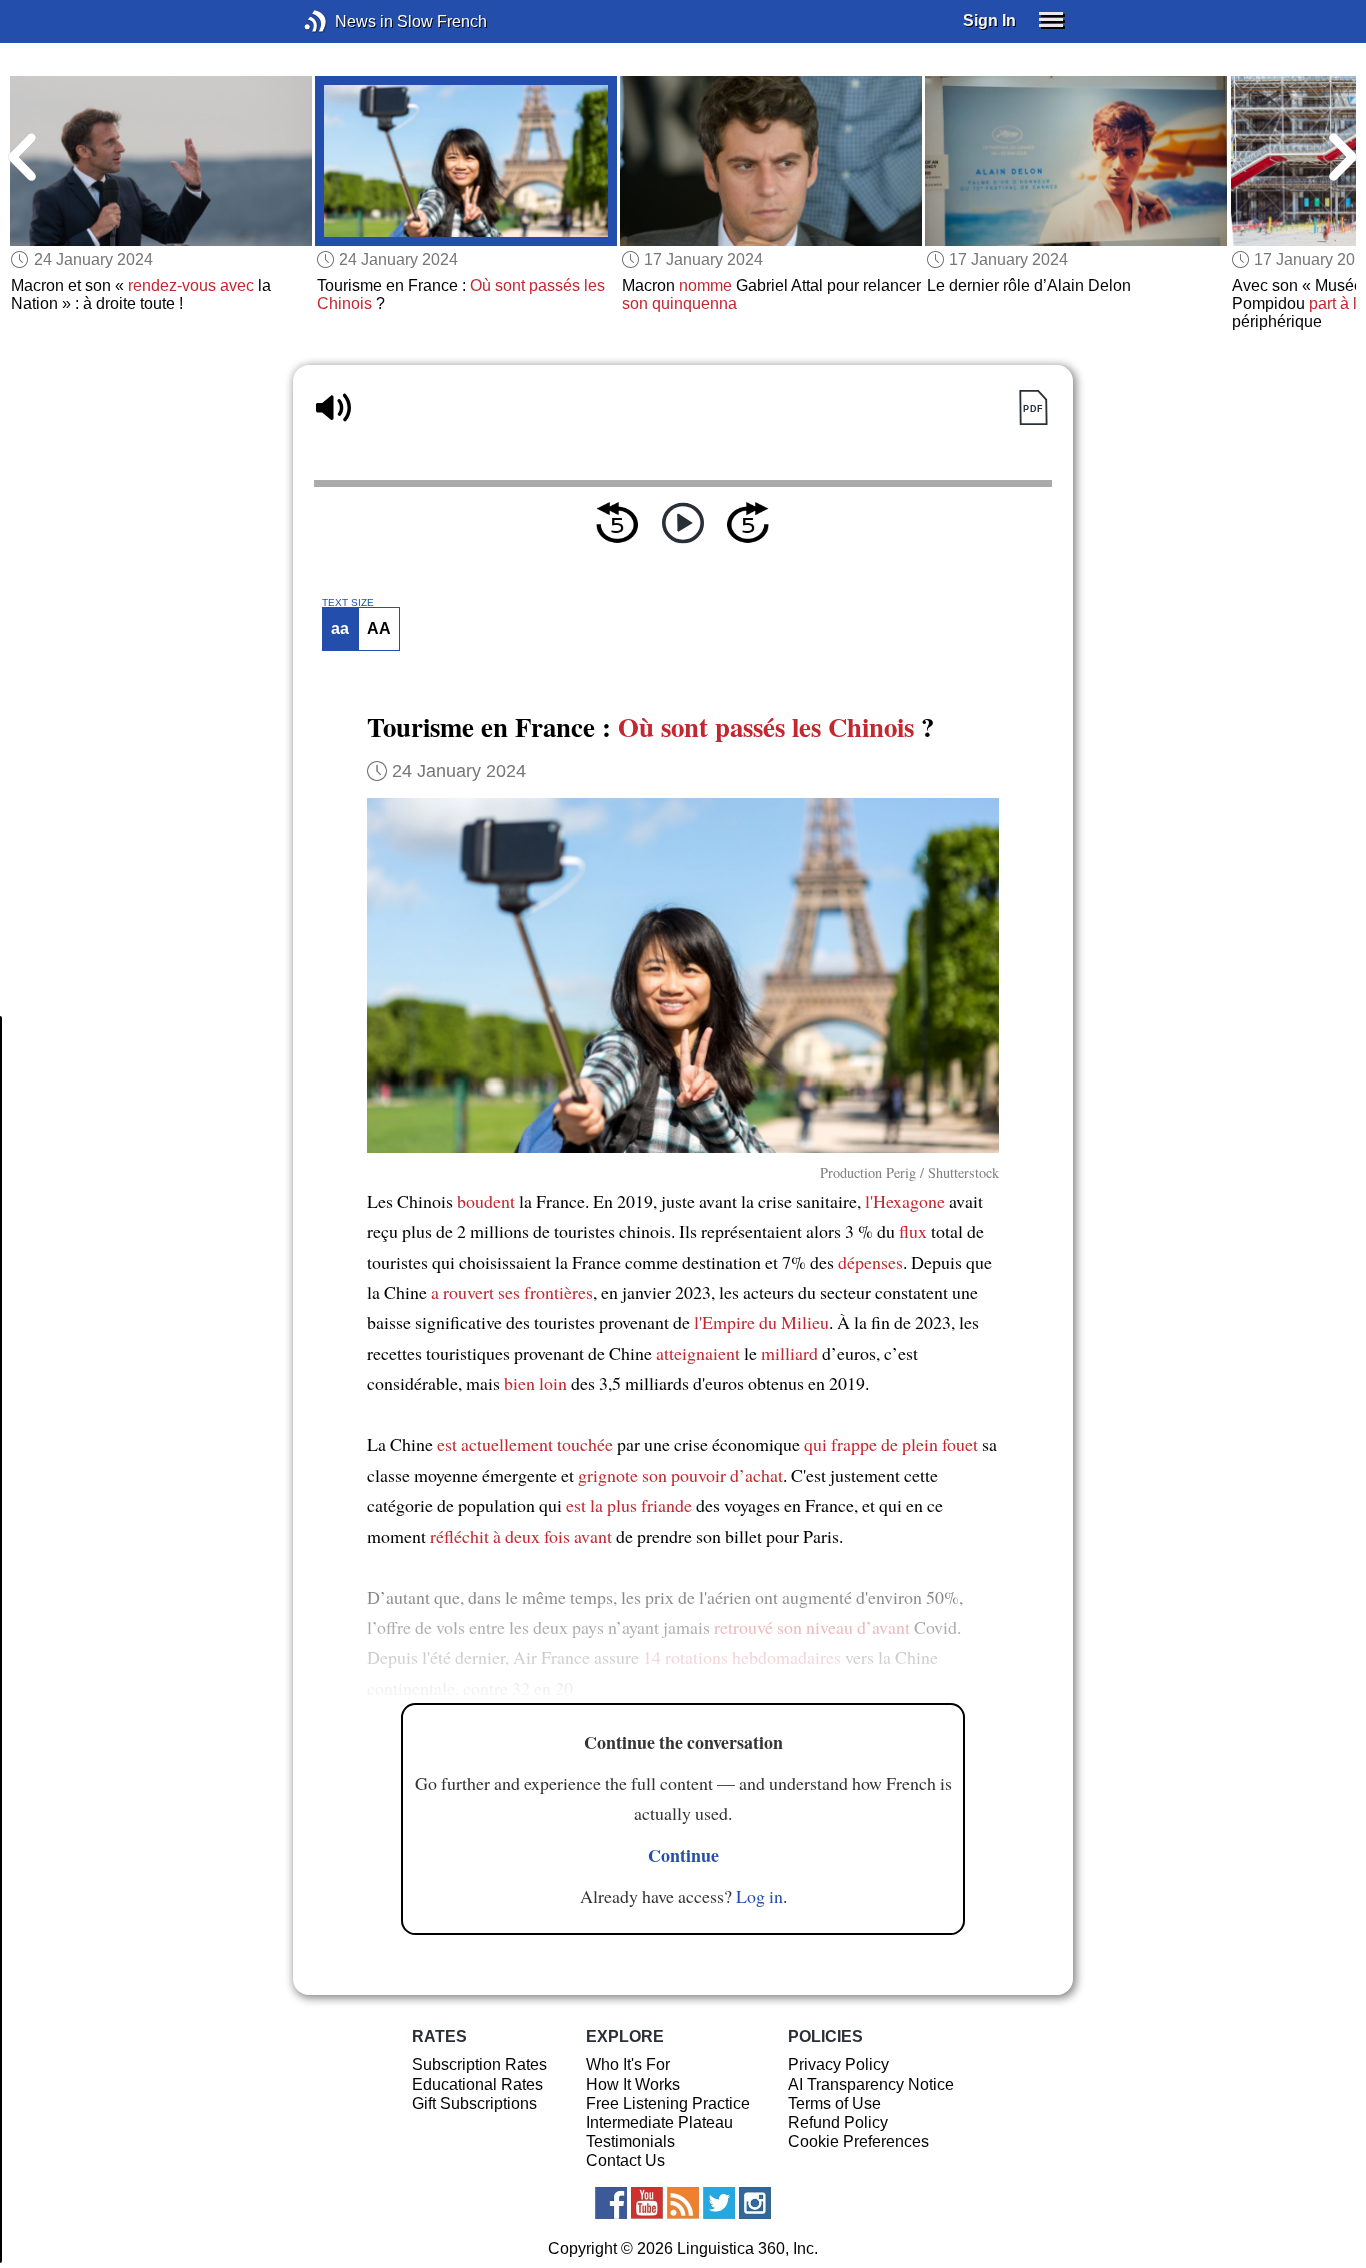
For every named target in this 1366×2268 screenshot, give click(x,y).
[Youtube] (647, 2203)
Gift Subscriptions (474, 2103)
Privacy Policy (838, 2064)
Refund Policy (838, 2122)
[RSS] (683, 2203)
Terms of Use (834, 2103)
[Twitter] (719, 2203)
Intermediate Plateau (659, 2122)
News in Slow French (345, 21)
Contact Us (625, 2160)
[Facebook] (611, 2203)
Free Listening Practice (668, 2103)
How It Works (633, 2084)
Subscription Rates (479, 2064)
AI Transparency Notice (871, 2084)
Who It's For (628, 2064)
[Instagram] (755, 2203)
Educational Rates (477, 2084)
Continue (683, 1855)
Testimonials (630, 2141)
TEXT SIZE (348, 603)
